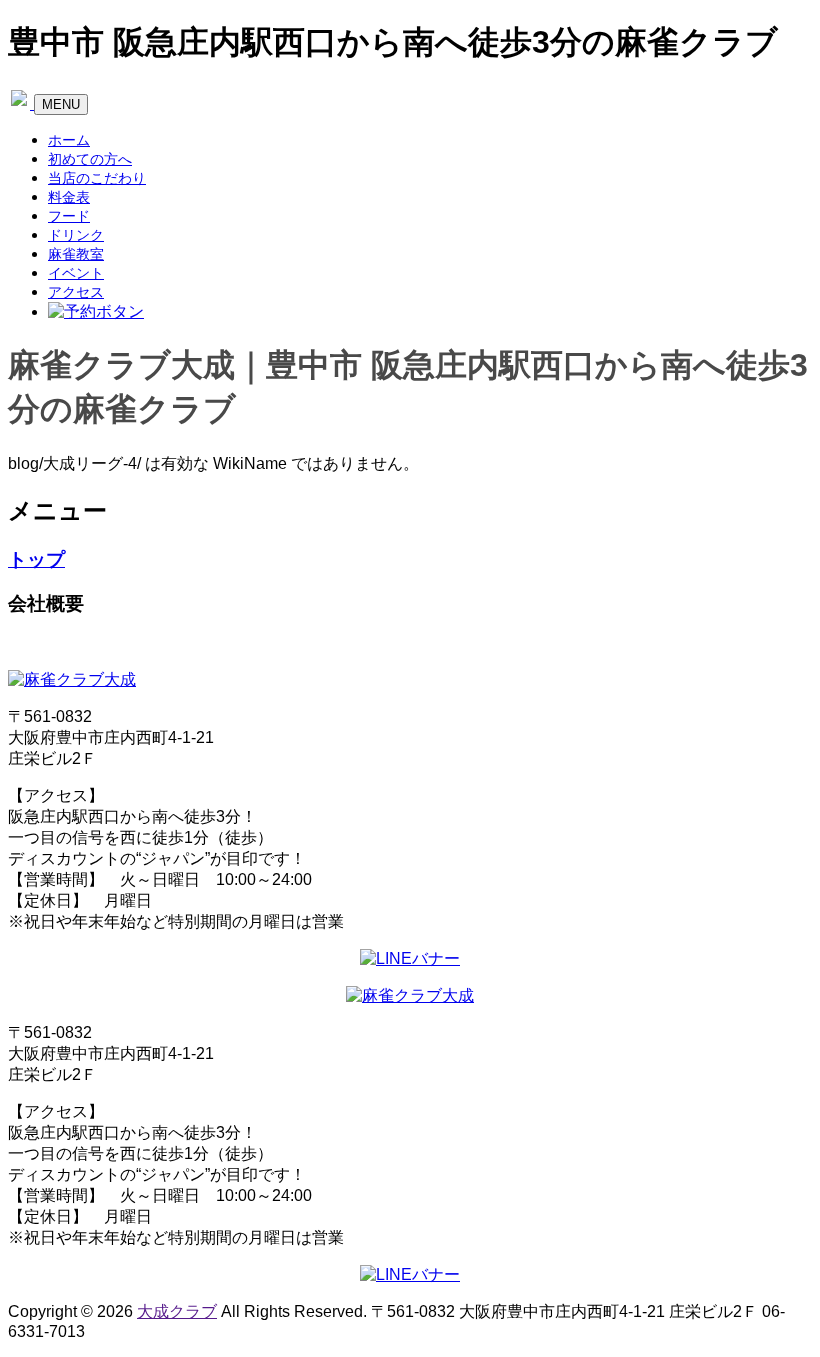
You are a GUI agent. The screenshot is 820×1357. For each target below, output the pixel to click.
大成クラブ (177, 1311)
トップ (36, 559)
